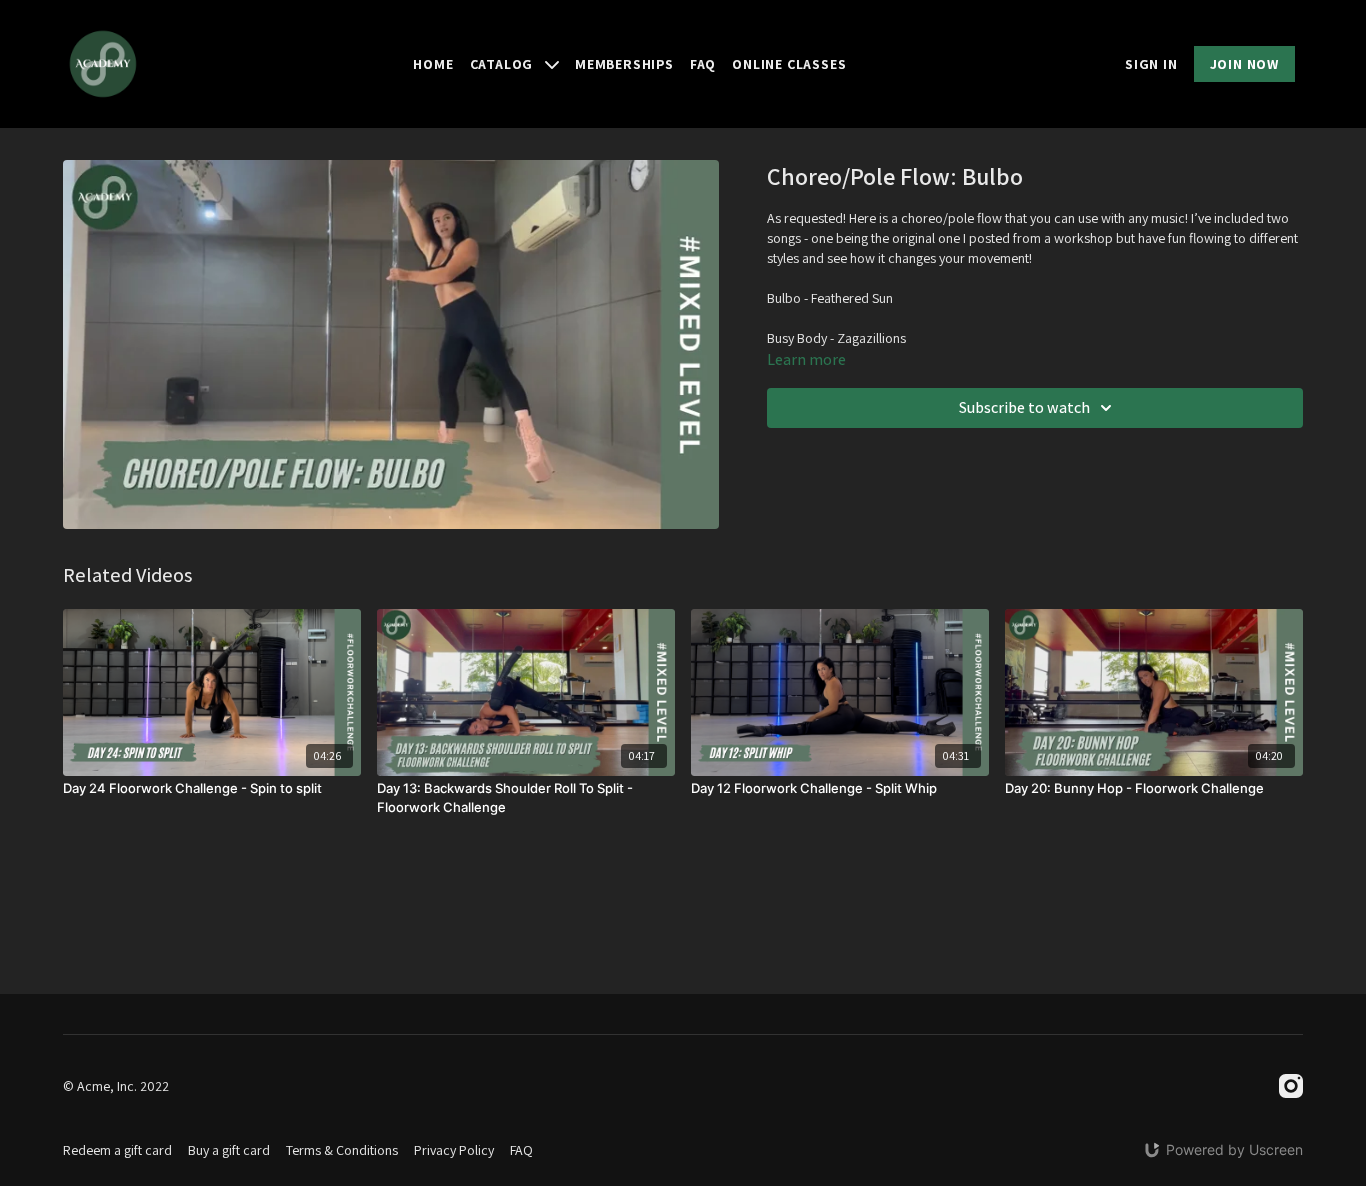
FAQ (703, 64)
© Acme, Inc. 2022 (116, 1086)
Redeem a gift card (117, 1150)
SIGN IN (1151, 64)
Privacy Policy (454, 1150)
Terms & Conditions (342, 1150)
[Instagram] (1291, 1086)
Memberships (624, 64)
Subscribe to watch (1024, 407)
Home (433, 64)
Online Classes (789, 64)
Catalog (503, 64)
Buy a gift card (229, 1150)
